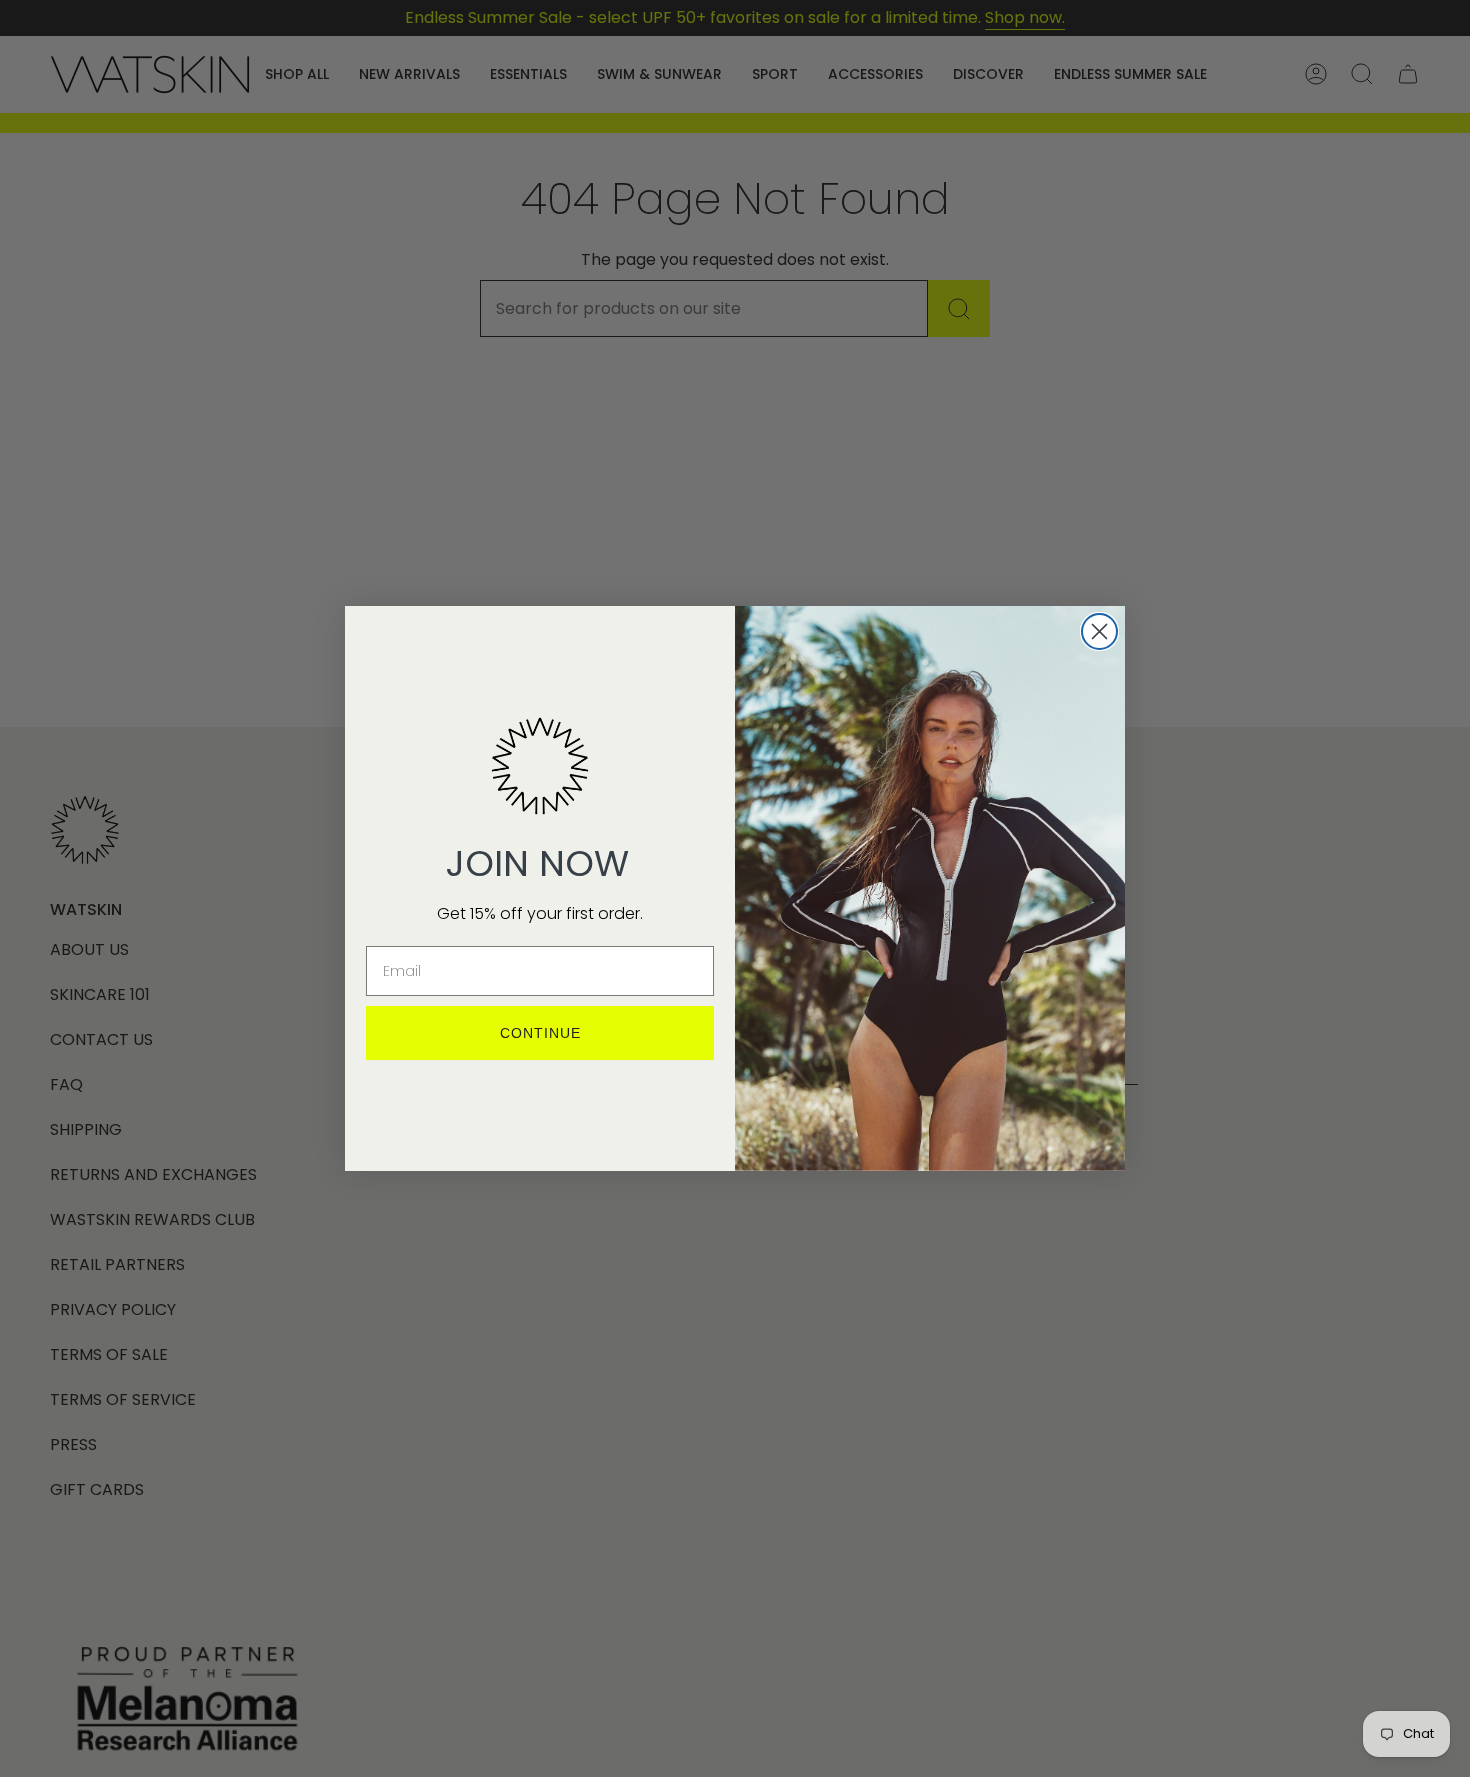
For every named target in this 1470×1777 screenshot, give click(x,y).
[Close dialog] (1099, 631)
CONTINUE (540, 1033)
